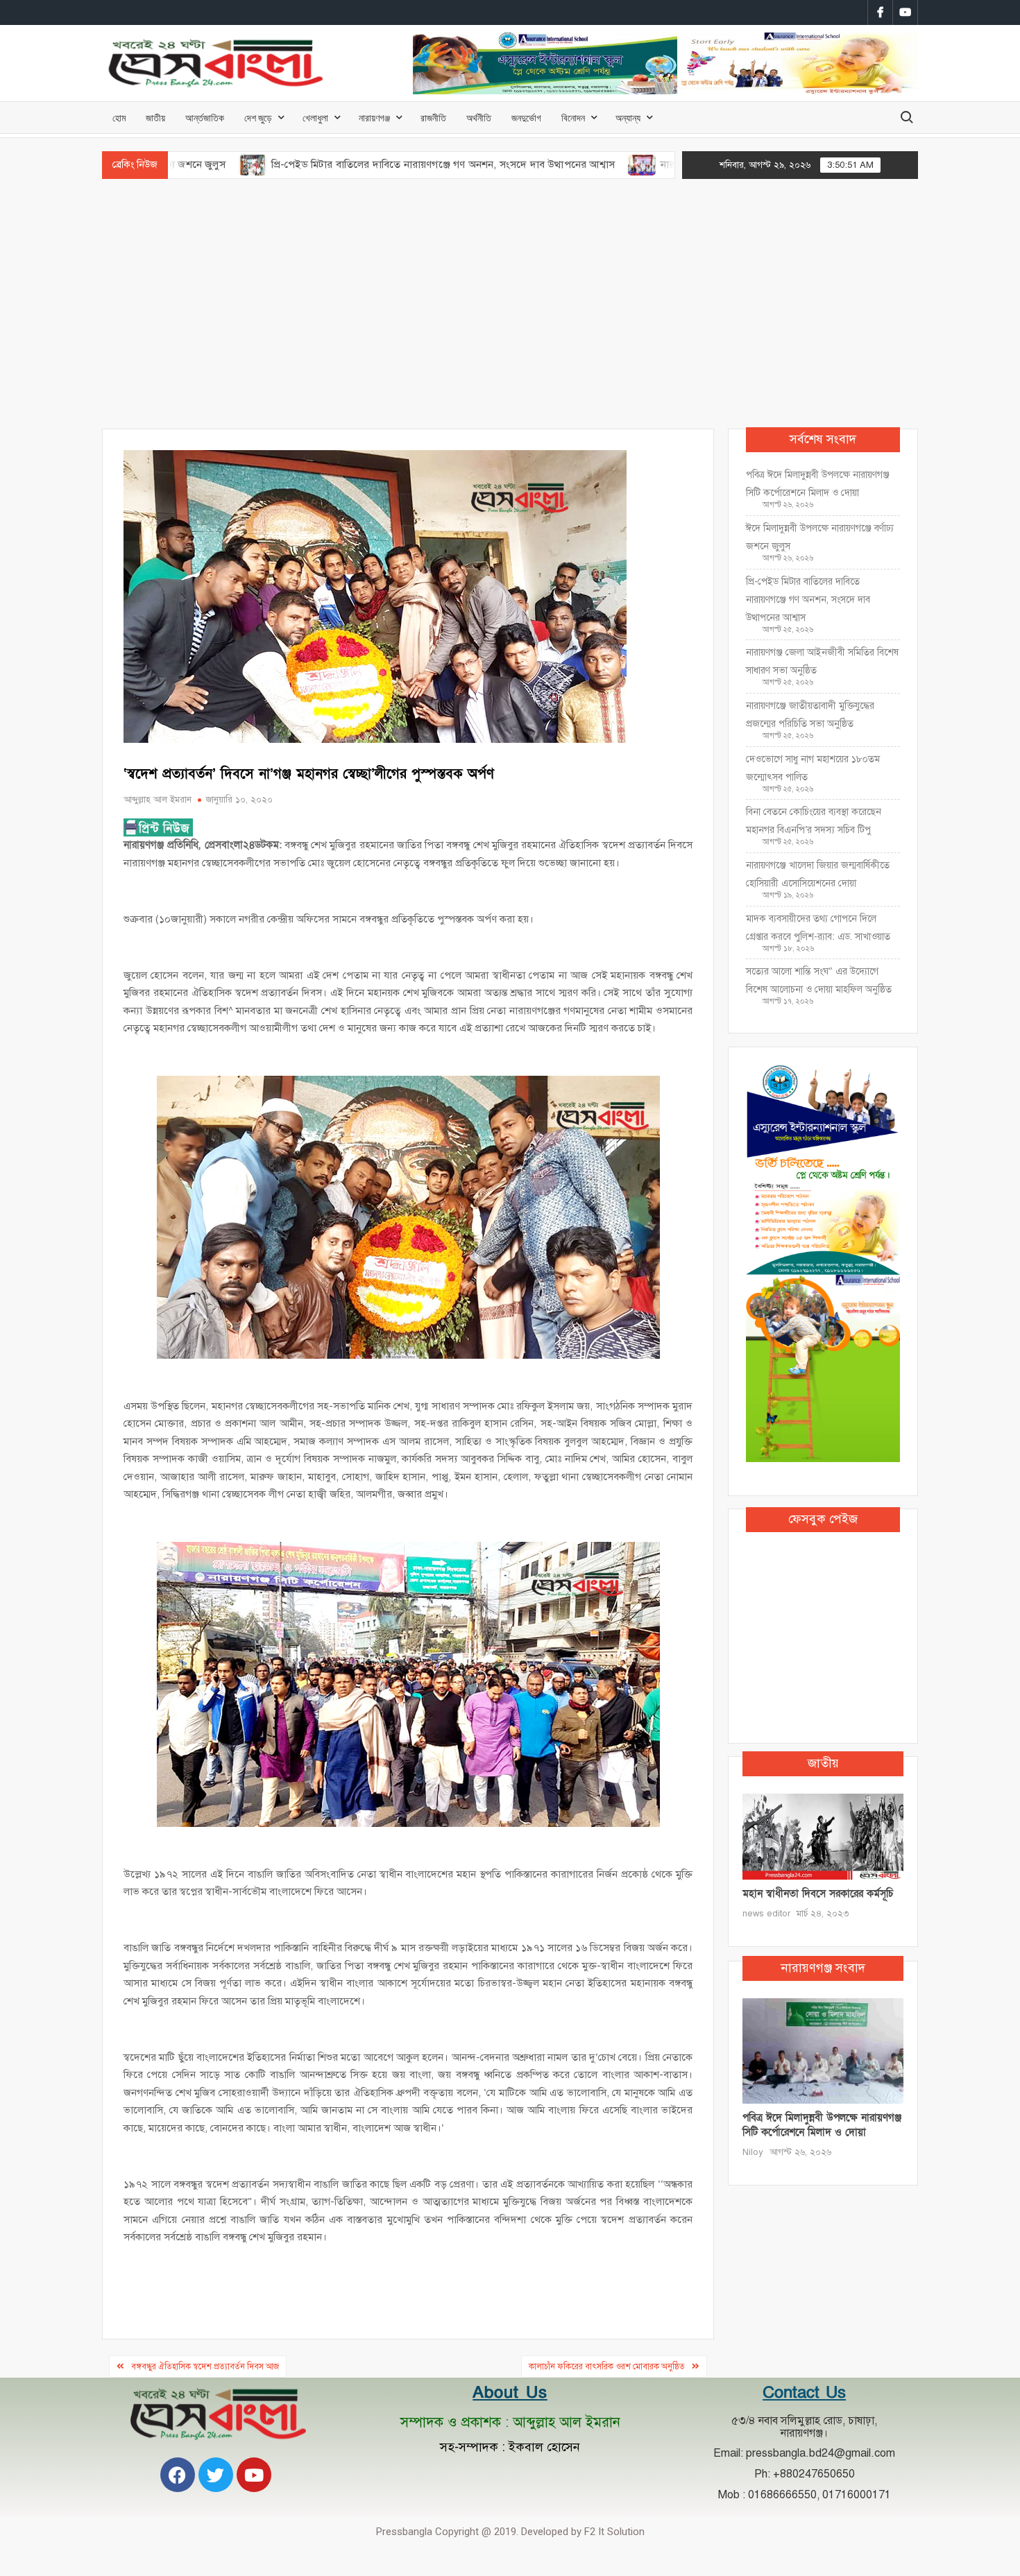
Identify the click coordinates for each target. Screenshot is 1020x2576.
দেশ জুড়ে (258, 118)
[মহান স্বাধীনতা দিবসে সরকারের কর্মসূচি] (823, 1836)
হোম (119, 118)
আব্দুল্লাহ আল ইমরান (158, 800)
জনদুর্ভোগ (526, 118)
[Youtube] (254, 2475)
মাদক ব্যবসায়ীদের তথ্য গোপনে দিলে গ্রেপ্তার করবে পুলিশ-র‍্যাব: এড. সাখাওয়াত (818, 928)
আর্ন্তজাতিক (205, 118)
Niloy (753, 2152)
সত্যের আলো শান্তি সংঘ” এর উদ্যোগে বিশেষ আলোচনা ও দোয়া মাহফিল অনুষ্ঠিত (819, 980)
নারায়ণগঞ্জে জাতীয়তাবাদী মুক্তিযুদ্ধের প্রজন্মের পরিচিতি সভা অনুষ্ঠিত (810, 715)
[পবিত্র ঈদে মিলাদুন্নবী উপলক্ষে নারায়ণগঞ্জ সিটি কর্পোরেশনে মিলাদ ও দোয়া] (823, 2050)
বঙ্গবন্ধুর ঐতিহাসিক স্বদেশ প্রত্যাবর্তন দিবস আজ (205, 2367)
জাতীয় (155, 118)
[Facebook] (178, 2475)
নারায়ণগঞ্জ (374, 118)
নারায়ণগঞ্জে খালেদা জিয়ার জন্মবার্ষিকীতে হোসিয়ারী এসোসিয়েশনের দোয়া (818, 874)
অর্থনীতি (479, 118)
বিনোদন (573, 118)
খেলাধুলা (315, 118)
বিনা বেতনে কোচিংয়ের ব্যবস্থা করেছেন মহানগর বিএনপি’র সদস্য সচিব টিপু (814, 821)
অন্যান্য (628, 118)
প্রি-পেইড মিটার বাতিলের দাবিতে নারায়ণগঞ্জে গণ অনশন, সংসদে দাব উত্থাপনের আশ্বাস (331, 164)
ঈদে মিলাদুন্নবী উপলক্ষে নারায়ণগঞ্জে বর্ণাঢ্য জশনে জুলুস (820, 537)
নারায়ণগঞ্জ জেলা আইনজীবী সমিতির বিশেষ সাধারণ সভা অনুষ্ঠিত (822, 661)
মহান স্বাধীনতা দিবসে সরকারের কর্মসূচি (818, 1894)
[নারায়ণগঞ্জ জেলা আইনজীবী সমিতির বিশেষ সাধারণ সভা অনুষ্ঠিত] (532, 164)
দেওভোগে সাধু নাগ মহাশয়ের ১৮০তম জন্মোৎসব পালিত (813, 768)
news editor (766, 1914)
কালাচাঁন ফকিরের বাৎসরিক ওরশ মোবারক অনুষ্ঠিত (607, 2367)
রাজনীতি (433, 118)
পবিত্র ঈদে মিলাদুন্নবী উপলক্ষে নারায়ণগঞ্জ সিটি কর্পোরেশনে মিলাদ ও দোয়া (818, 484)
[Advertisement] (510, 304)
